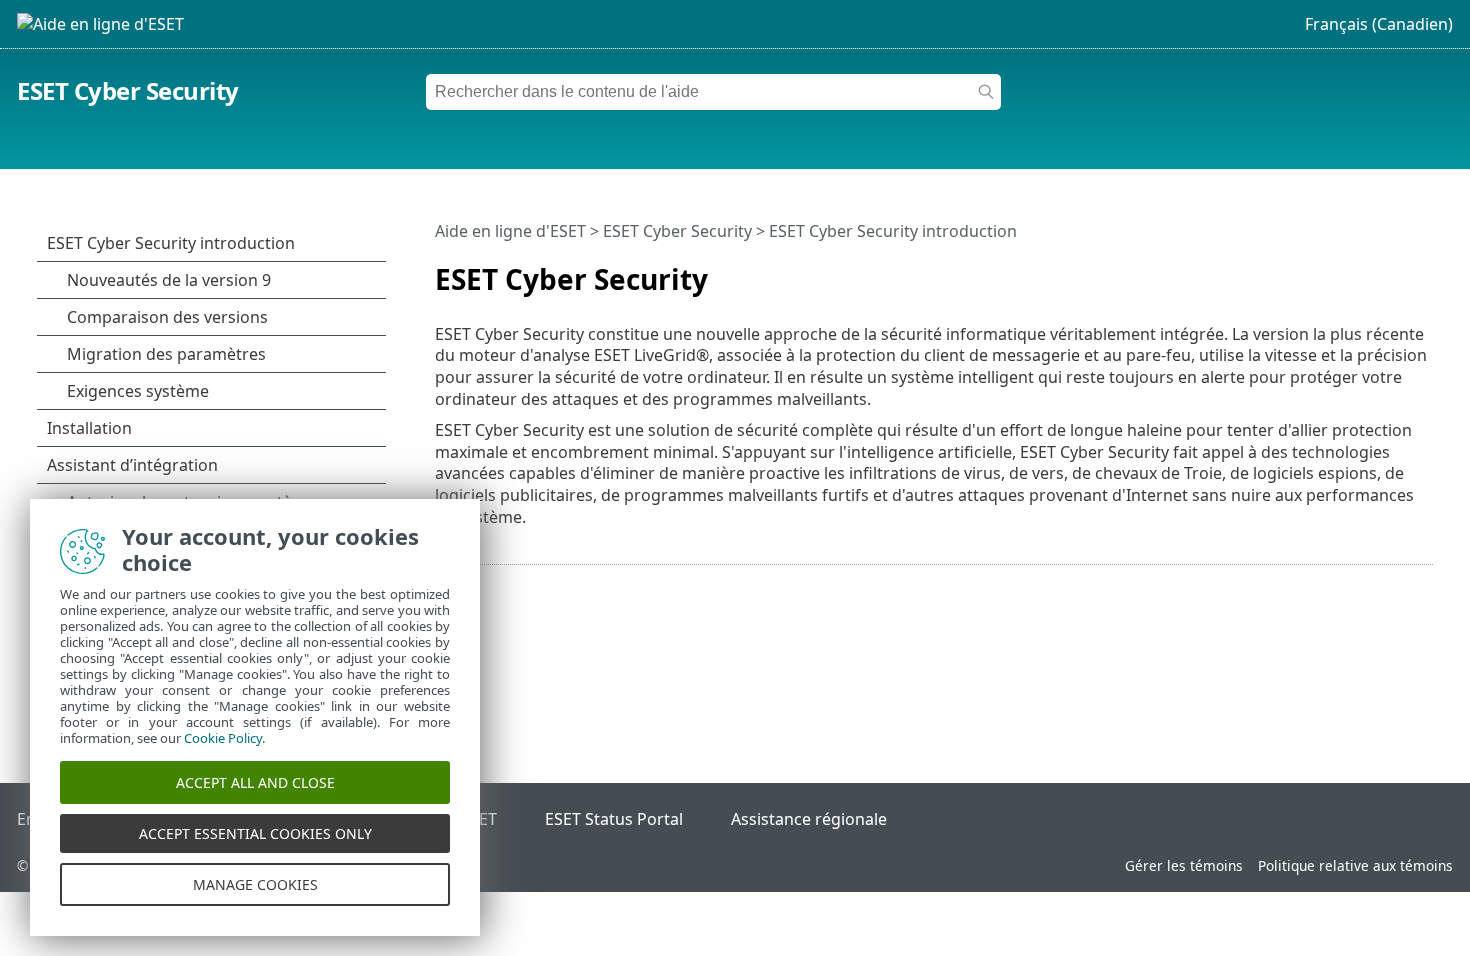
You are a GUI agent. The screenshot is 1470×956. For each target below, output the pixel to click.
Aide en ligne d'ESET (510, 231)
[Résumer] (1422, 271)
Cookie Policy (223, 738)
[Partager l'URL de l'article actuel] (1362, 271)
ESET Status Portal (614, 819)
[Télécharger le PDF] (1392, 271)
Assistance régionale (809, 819)
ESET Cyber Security (128, 90)
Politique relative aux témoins (1355, 865)
